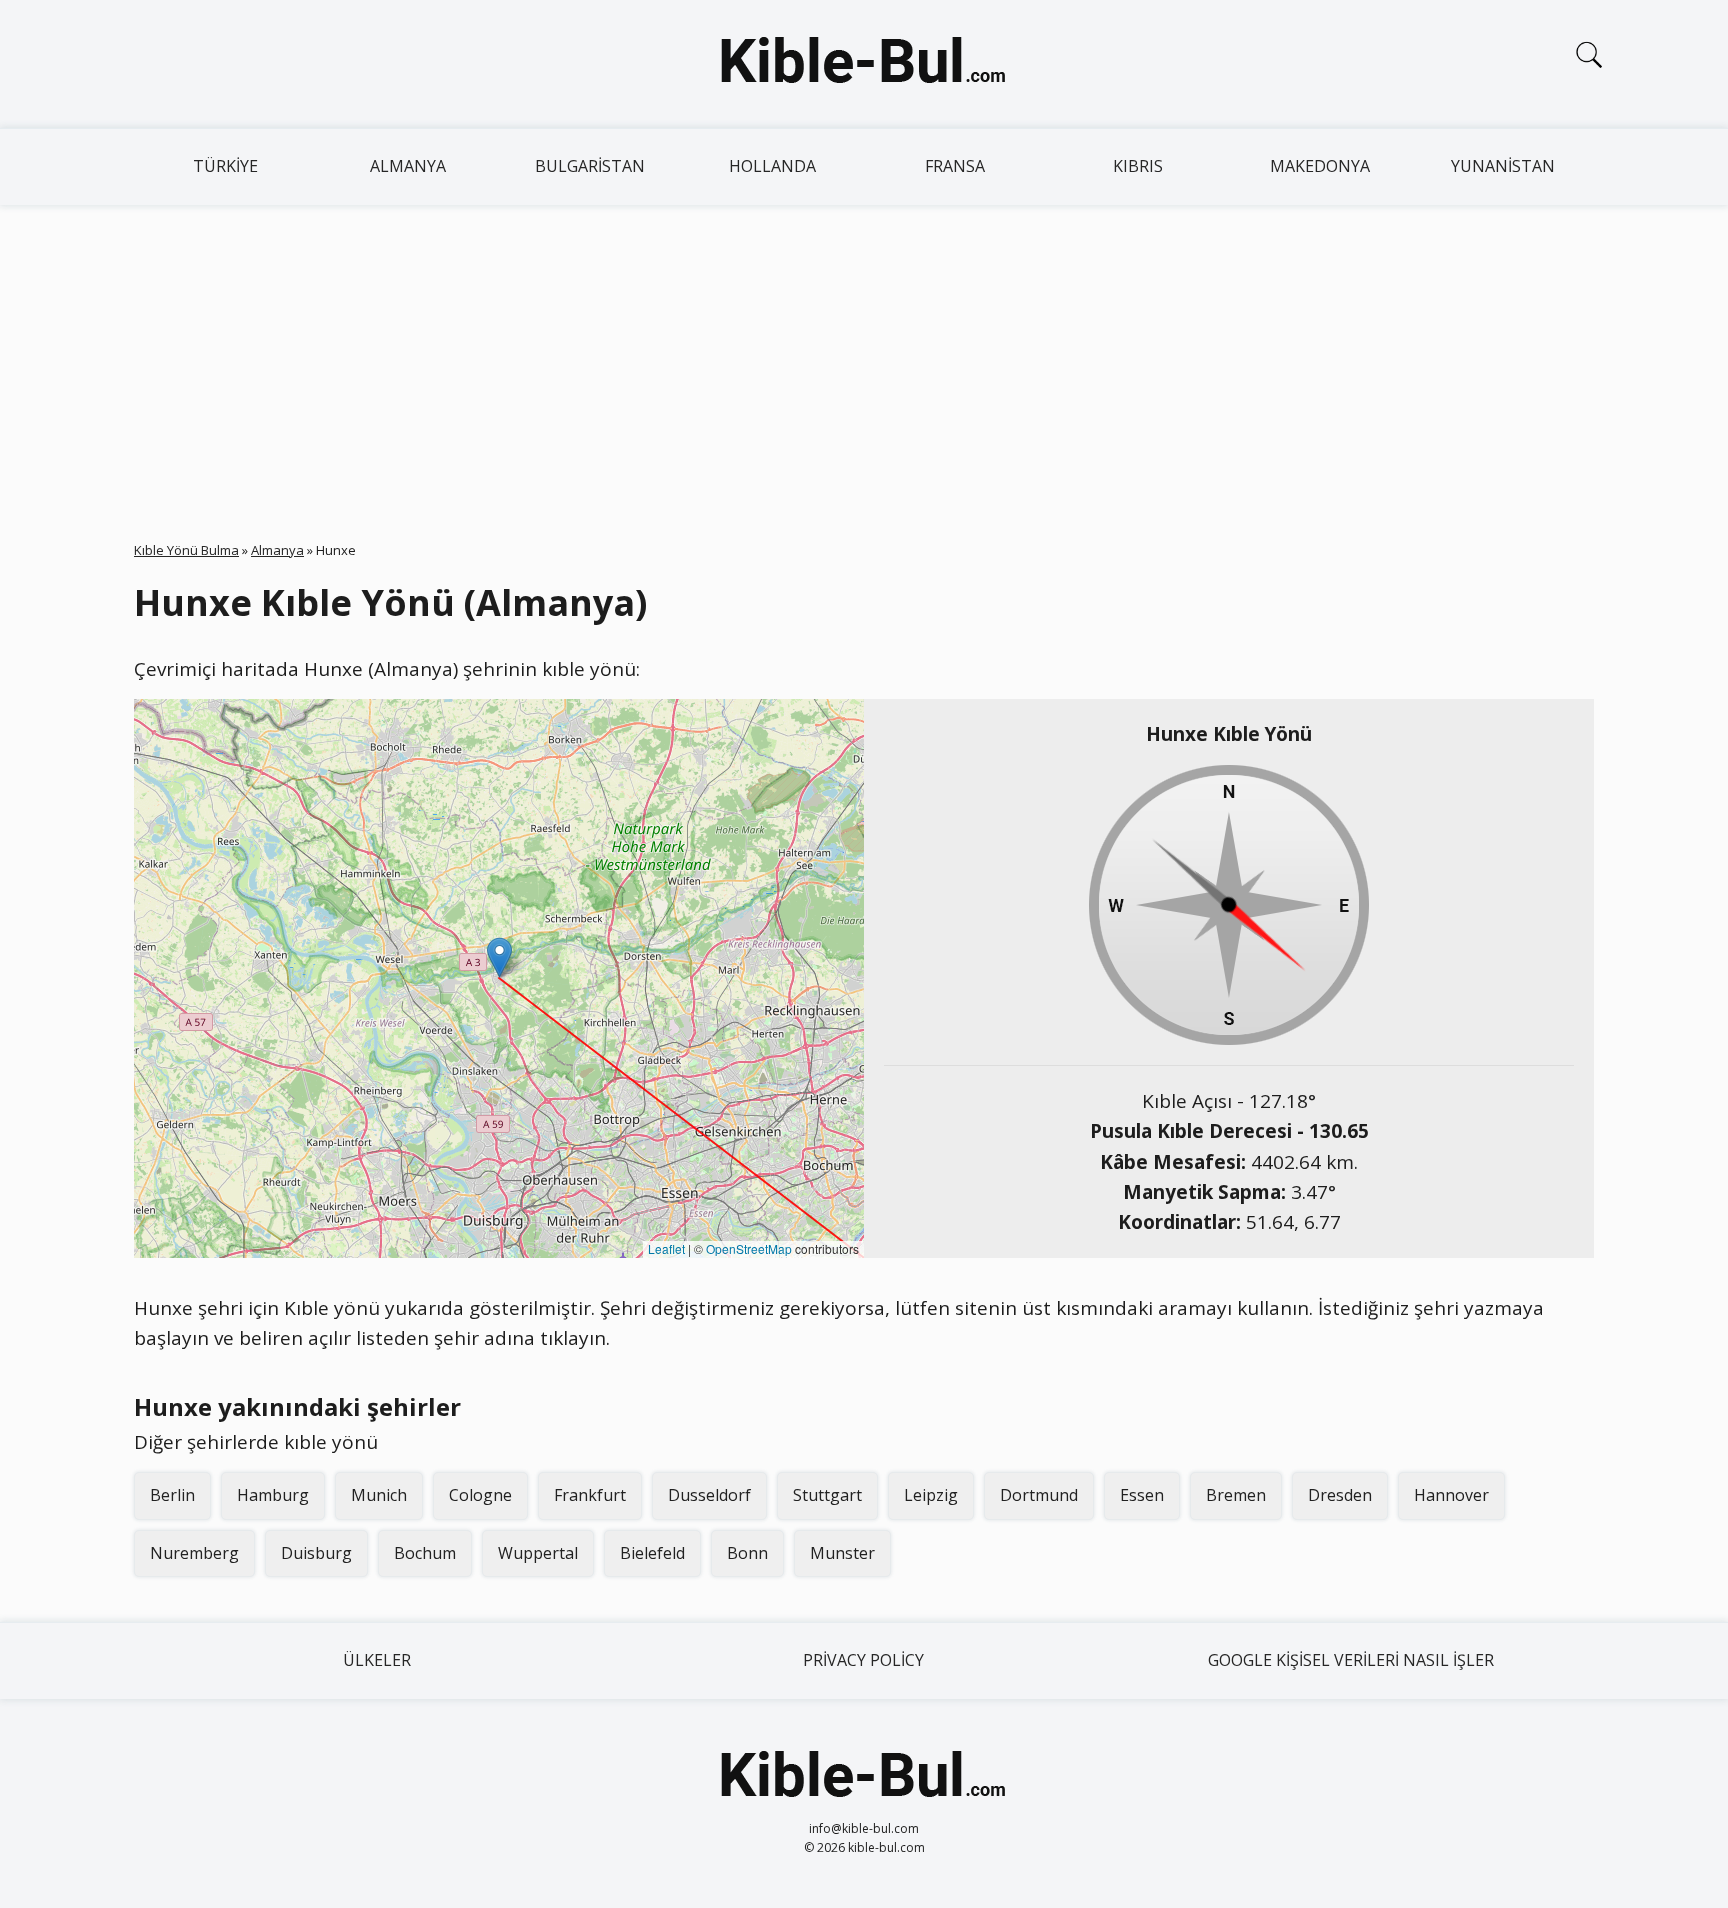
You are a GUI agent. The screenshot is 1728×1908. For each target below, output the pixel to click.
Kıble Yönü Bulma (186, 550)
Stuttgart (827, 1495)
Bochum (425, 1553)
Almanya (408, 166)
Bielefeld (652, 1553)
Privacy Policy (863, 1660)
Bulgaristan (590, 166)
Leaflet (666, 1248)
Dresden (1340, 1495)
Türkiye (225, 166)
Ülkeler (377, 1660)
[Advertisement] (864, 355)
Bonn (747, 1553)
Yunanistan (1503, 166)
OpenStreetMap (749, 1248)
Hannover (1451, 1495)
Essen (1142, 1495)
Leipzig (931, 1495)
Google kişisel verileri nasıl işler (1351, 1660)
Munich (379, 1495)
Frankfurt (590, 1495)
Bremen (1236, 1495)
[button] (499, 957)
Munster (842, 1553)
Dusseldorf (709, 1495)
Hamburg (273, 1495)
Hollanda (772, 166)
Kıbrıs (1138, 166)
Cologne (480, 1495)
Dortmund (1039, 1495)
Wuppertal (538, 1553)
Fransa (955, 166)
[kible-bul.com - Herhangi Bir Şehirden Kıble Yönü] (864, 64)
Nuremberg (194, 1553)
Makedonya (1320, 166)
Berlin (172, 1495)
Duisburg (316, 1553)
